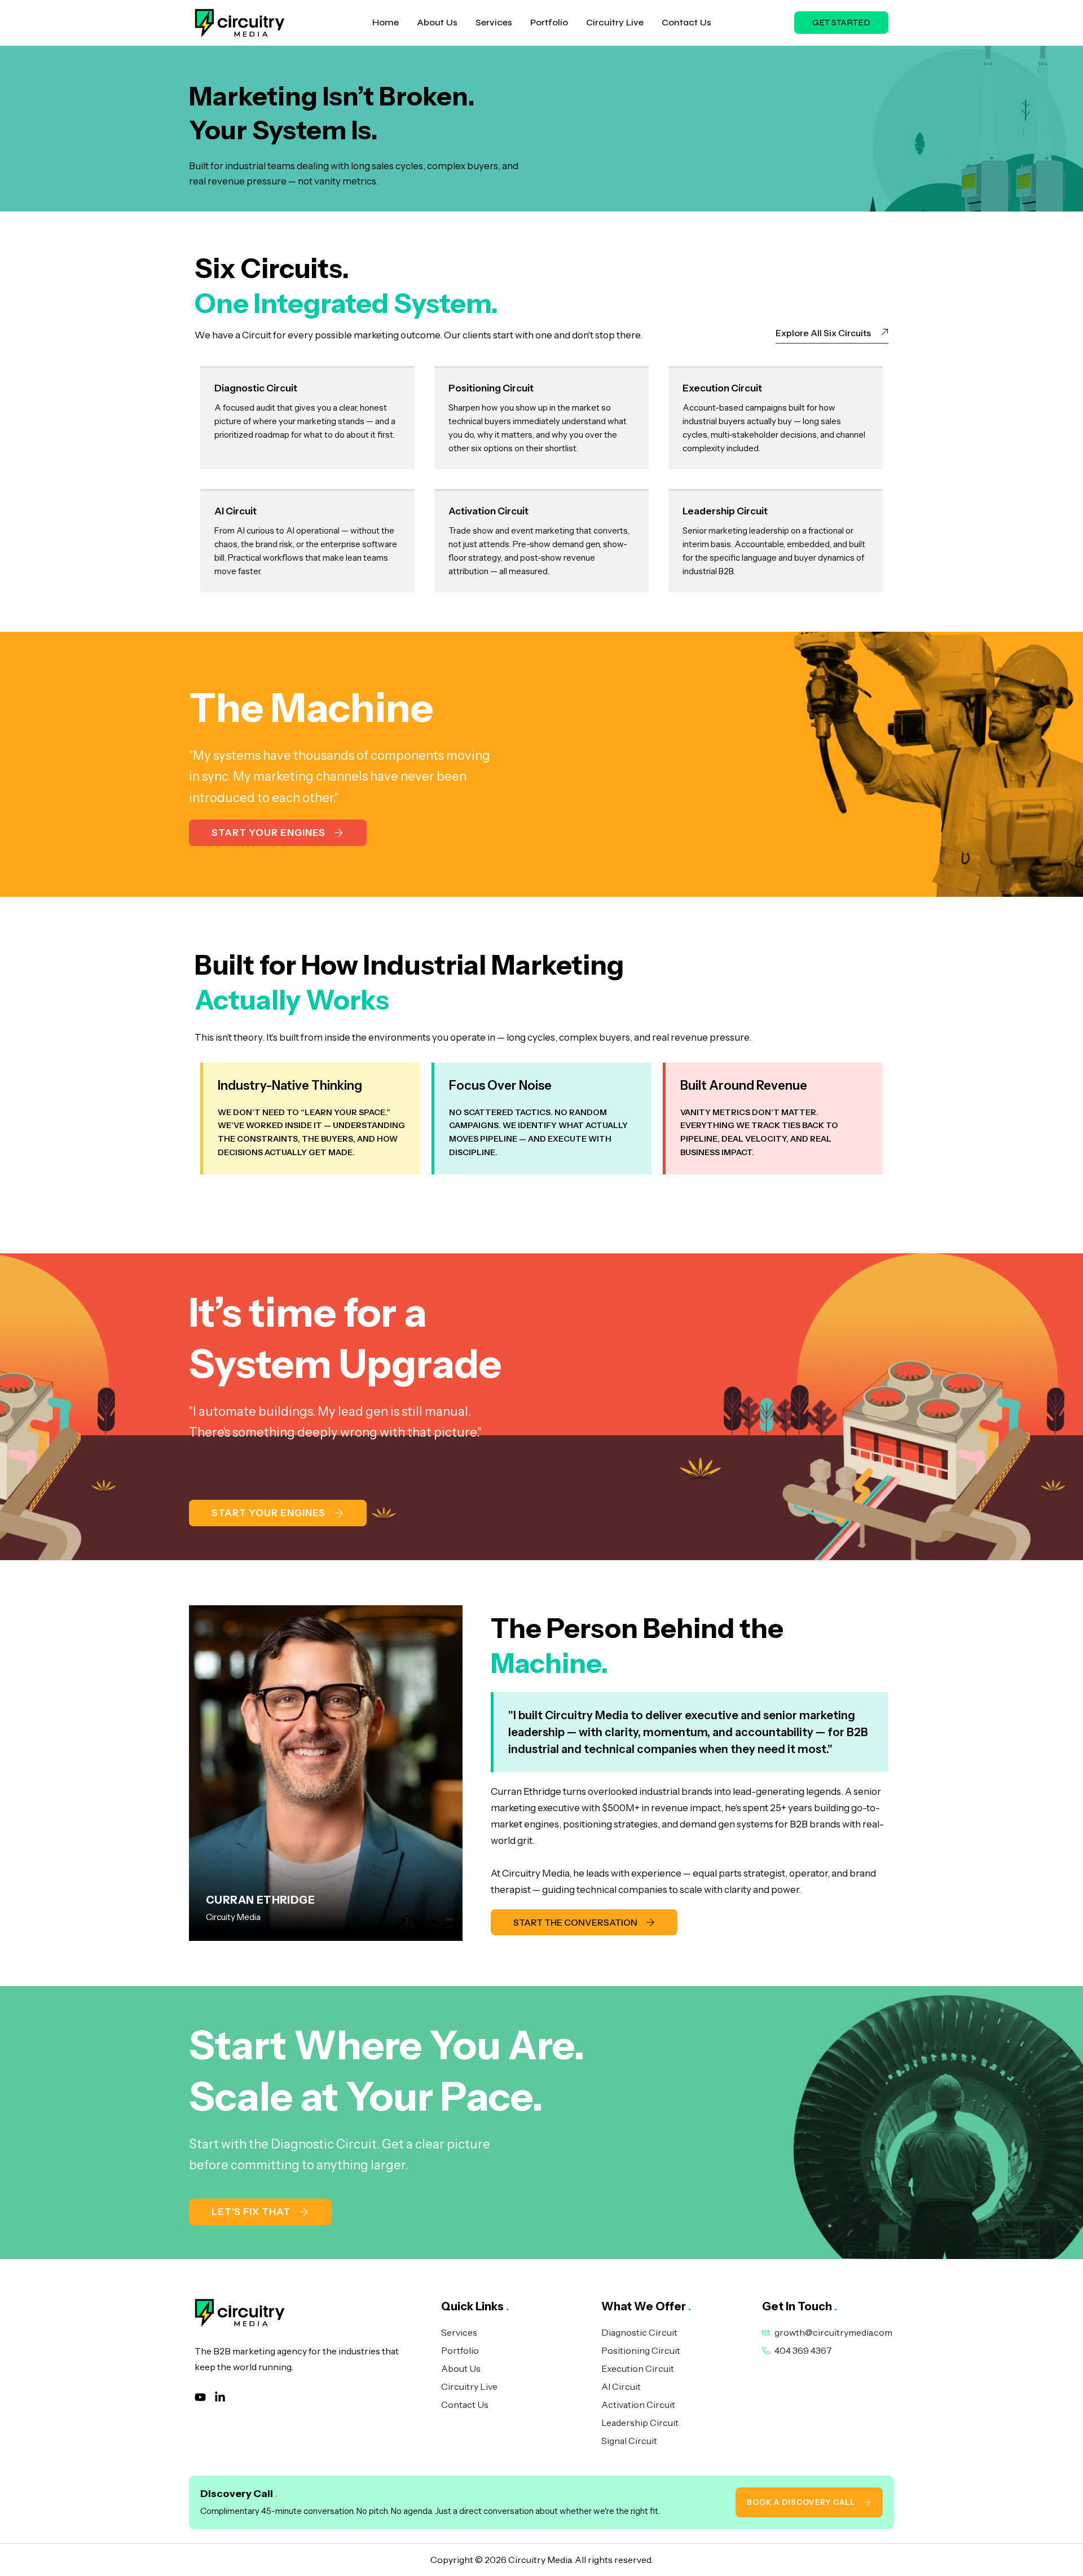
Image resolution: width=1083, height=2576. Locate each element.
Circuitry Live (615, 22)
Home (386, 22)
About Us (437, 22)
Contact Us (686, 22)
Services (494, 22)
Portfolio (549, 22)
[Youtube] (200, 2397)
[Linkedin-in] (220, 2397)
